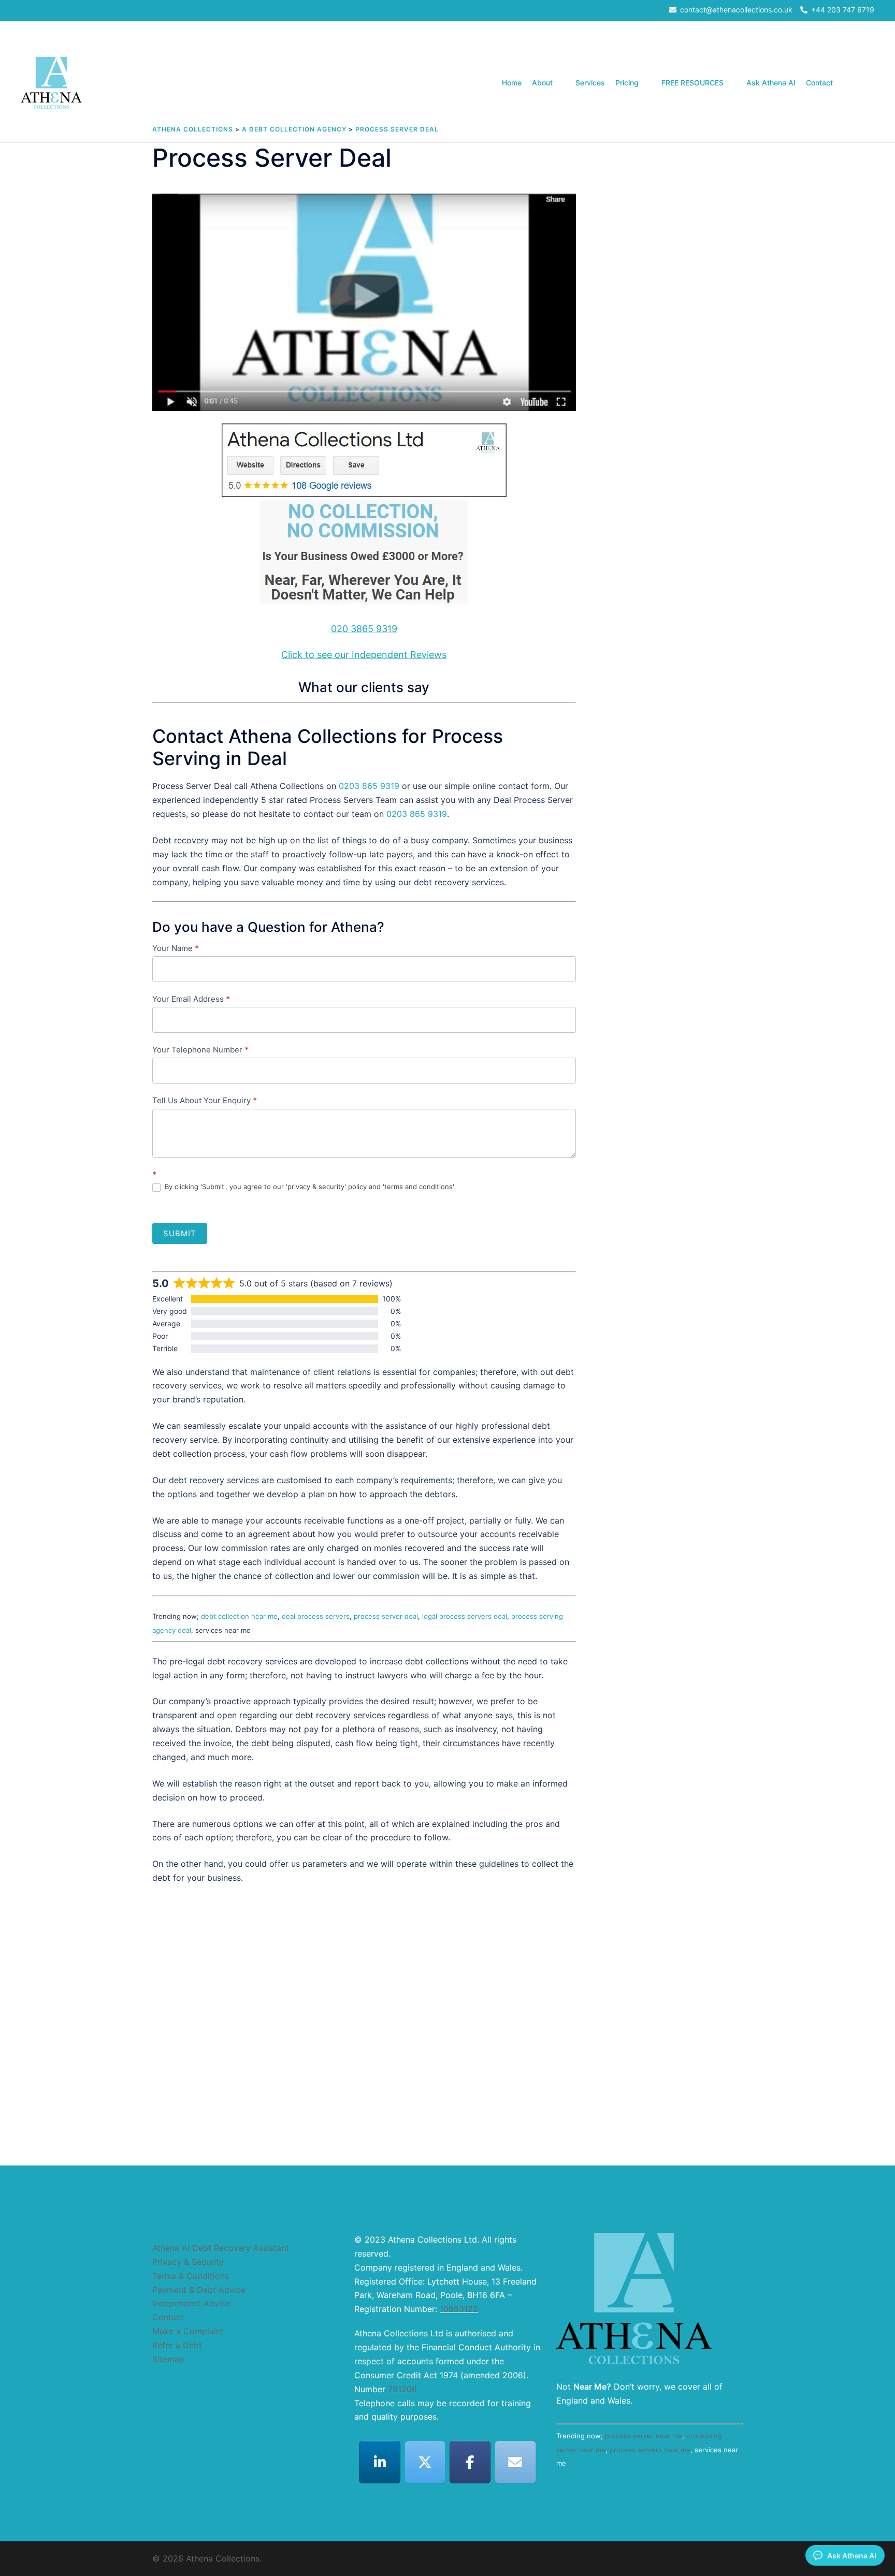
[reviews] (364, 517)
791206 (402, 2389)
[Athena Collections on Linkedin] (380, 2462)
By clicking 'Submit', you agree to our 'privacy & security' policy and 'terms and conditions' (308, 1187)
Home (512, 83)
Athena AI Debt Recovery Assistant (221, 2248)
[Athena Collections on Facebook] (470, 2462)
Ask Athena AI (771, 83)
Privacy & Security (188, 2262)
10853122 (459, 2309)
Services (590, 83)
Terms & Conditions (191, 2276)
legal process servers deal (465, 1616)
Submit (180, 1233)
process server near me (644, 2436)
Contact (819, 83)
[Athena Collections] (51, 82)
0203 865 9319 (369, 786)
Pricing (627, 83)
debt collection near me (239, 1616)
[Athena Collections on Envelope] (515, 2462)
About (542, 83)
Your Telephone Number (200, 1050)
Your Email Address (191, 999)
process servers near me (650, 2450)
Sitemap (168, 2359)
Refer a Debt (177, 2345)
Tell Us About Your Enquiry (205, 1100)
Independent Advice (191, 2303)
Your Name (176, 948)
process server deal (386, 1616)
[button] (870, 83)
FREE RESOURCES (692, 83)
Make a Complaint (188, 2331)
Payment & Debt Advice (199, 2290)
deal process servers (316, 1616)
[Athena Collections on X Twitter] (425, 2462)
